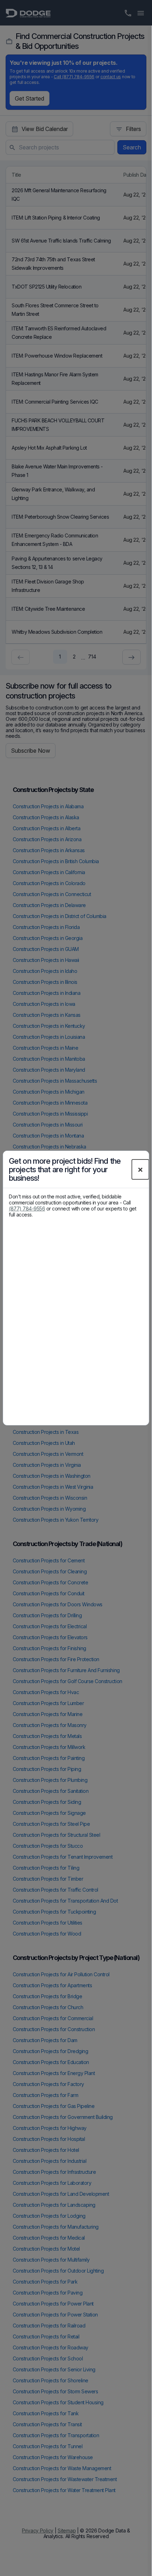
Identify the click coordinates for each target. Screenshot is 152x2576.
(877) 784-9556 (27, 1209)
